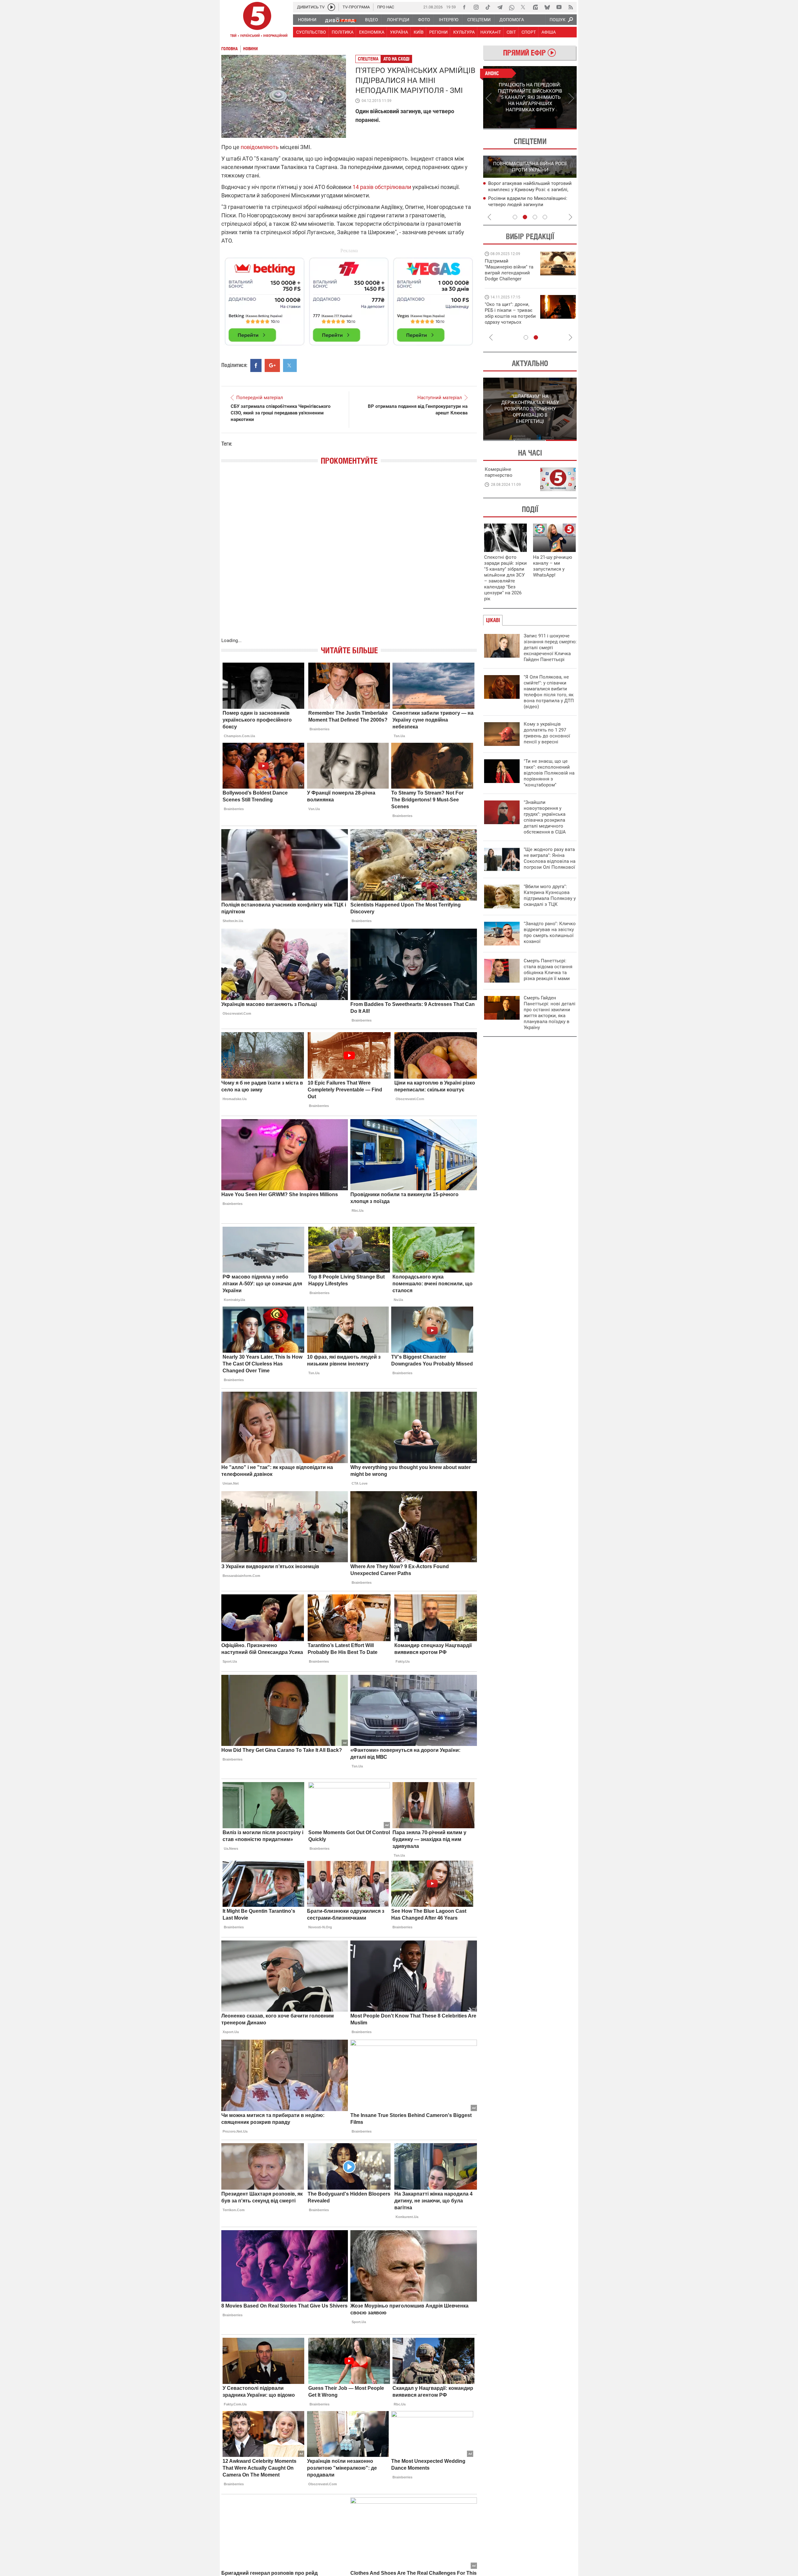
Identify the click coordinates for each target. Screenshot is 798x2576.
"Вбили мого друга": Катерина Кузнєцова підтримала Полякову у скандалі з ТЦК (550, 895)
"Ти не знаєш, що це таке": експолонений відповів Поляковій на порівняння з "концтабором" (549, 773)
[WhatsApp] (512, 7)
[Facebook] (464, 7)
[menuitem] (307, 20)
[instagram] (476, 7)
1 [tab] (506, 129)
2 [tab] (553, 129)
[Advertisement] (349, 299)
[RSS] (571, 7)
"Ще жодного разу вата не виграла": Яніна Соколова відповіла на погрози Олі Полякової (550, 858)
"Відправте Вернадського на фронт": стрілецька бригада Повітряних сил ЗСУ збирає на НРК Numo (507, 319)
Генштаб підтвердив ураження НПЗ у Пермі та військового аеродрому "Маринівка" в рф (529, 205)
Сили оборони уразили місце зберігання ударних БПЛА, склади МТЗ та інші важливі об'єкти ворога (531, 190)
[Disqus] (349, 558)
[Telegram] (500, 7)
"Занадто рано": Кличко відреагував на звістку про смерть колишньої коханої (550, 933)
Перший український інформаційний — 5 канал (257, 21)
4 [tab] (545, 217)
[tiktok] (488, 7)
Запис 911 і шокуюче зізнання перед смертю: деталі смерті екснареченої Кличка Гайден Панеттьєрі (550, 648)
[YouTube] (559, 7)
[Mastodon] (535, 7)
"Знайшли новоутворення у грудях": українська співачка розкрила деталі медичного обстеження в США (545, 817)
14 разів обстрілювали (382, 187)
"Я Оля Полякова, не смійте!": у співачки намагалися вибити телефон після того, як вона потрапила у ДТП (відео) (549, 692)
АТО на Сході (397, 59)
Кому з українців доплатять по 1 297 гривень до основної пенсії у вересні (547, 733)
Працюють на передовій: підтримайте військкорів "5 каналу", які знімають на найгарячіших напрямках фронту (510, 279)
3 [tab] (535, 217)
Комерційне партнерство (499, 472)
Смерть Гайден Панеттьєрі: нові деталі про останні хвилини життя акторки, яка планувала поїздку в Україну (550, 1013)
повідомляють (260, 147)
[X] (523, 7)
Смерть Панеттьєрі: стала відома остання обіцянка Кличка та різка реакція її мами (548, 970)
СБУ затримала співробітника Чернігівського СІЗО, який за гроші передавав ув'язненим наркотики (281, 413)
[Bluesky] (547, 7)
